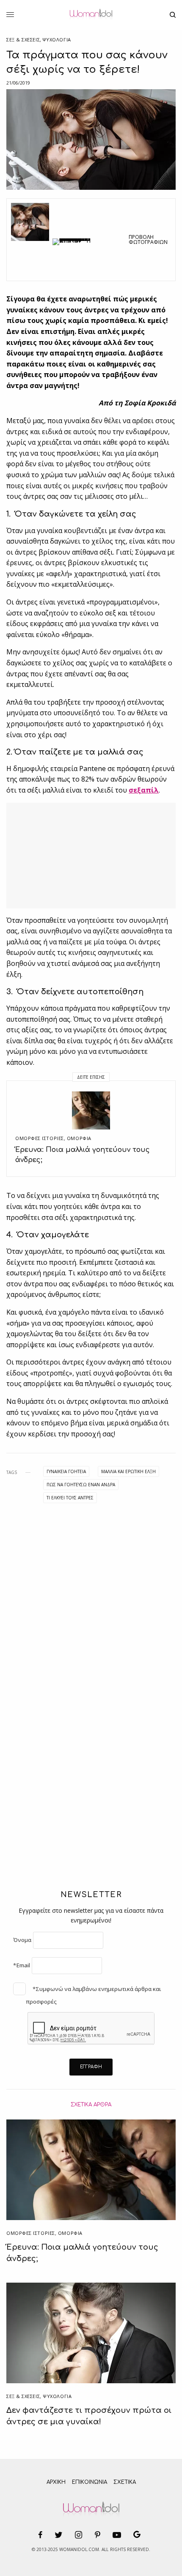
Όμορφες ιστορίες (40, 1138)
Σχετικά (125, 2482)
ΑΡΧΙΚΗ (56, 2482)
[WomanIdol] (91, 15)
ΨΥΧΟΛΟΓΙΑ (57, 40)
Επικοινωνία (90, 2482)
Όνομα (22, 1940)
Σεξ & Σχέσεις (23, 40)
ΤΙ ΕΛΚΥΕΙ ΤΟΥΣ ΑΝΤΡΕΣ (70, 1498)
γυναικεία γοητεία (66, 1471)
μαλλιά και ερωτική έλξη (128, 1471)
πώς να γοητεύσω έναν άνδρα (81, 1485)
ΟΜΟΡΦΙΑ (79, 1138)
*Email (22, 1965)
